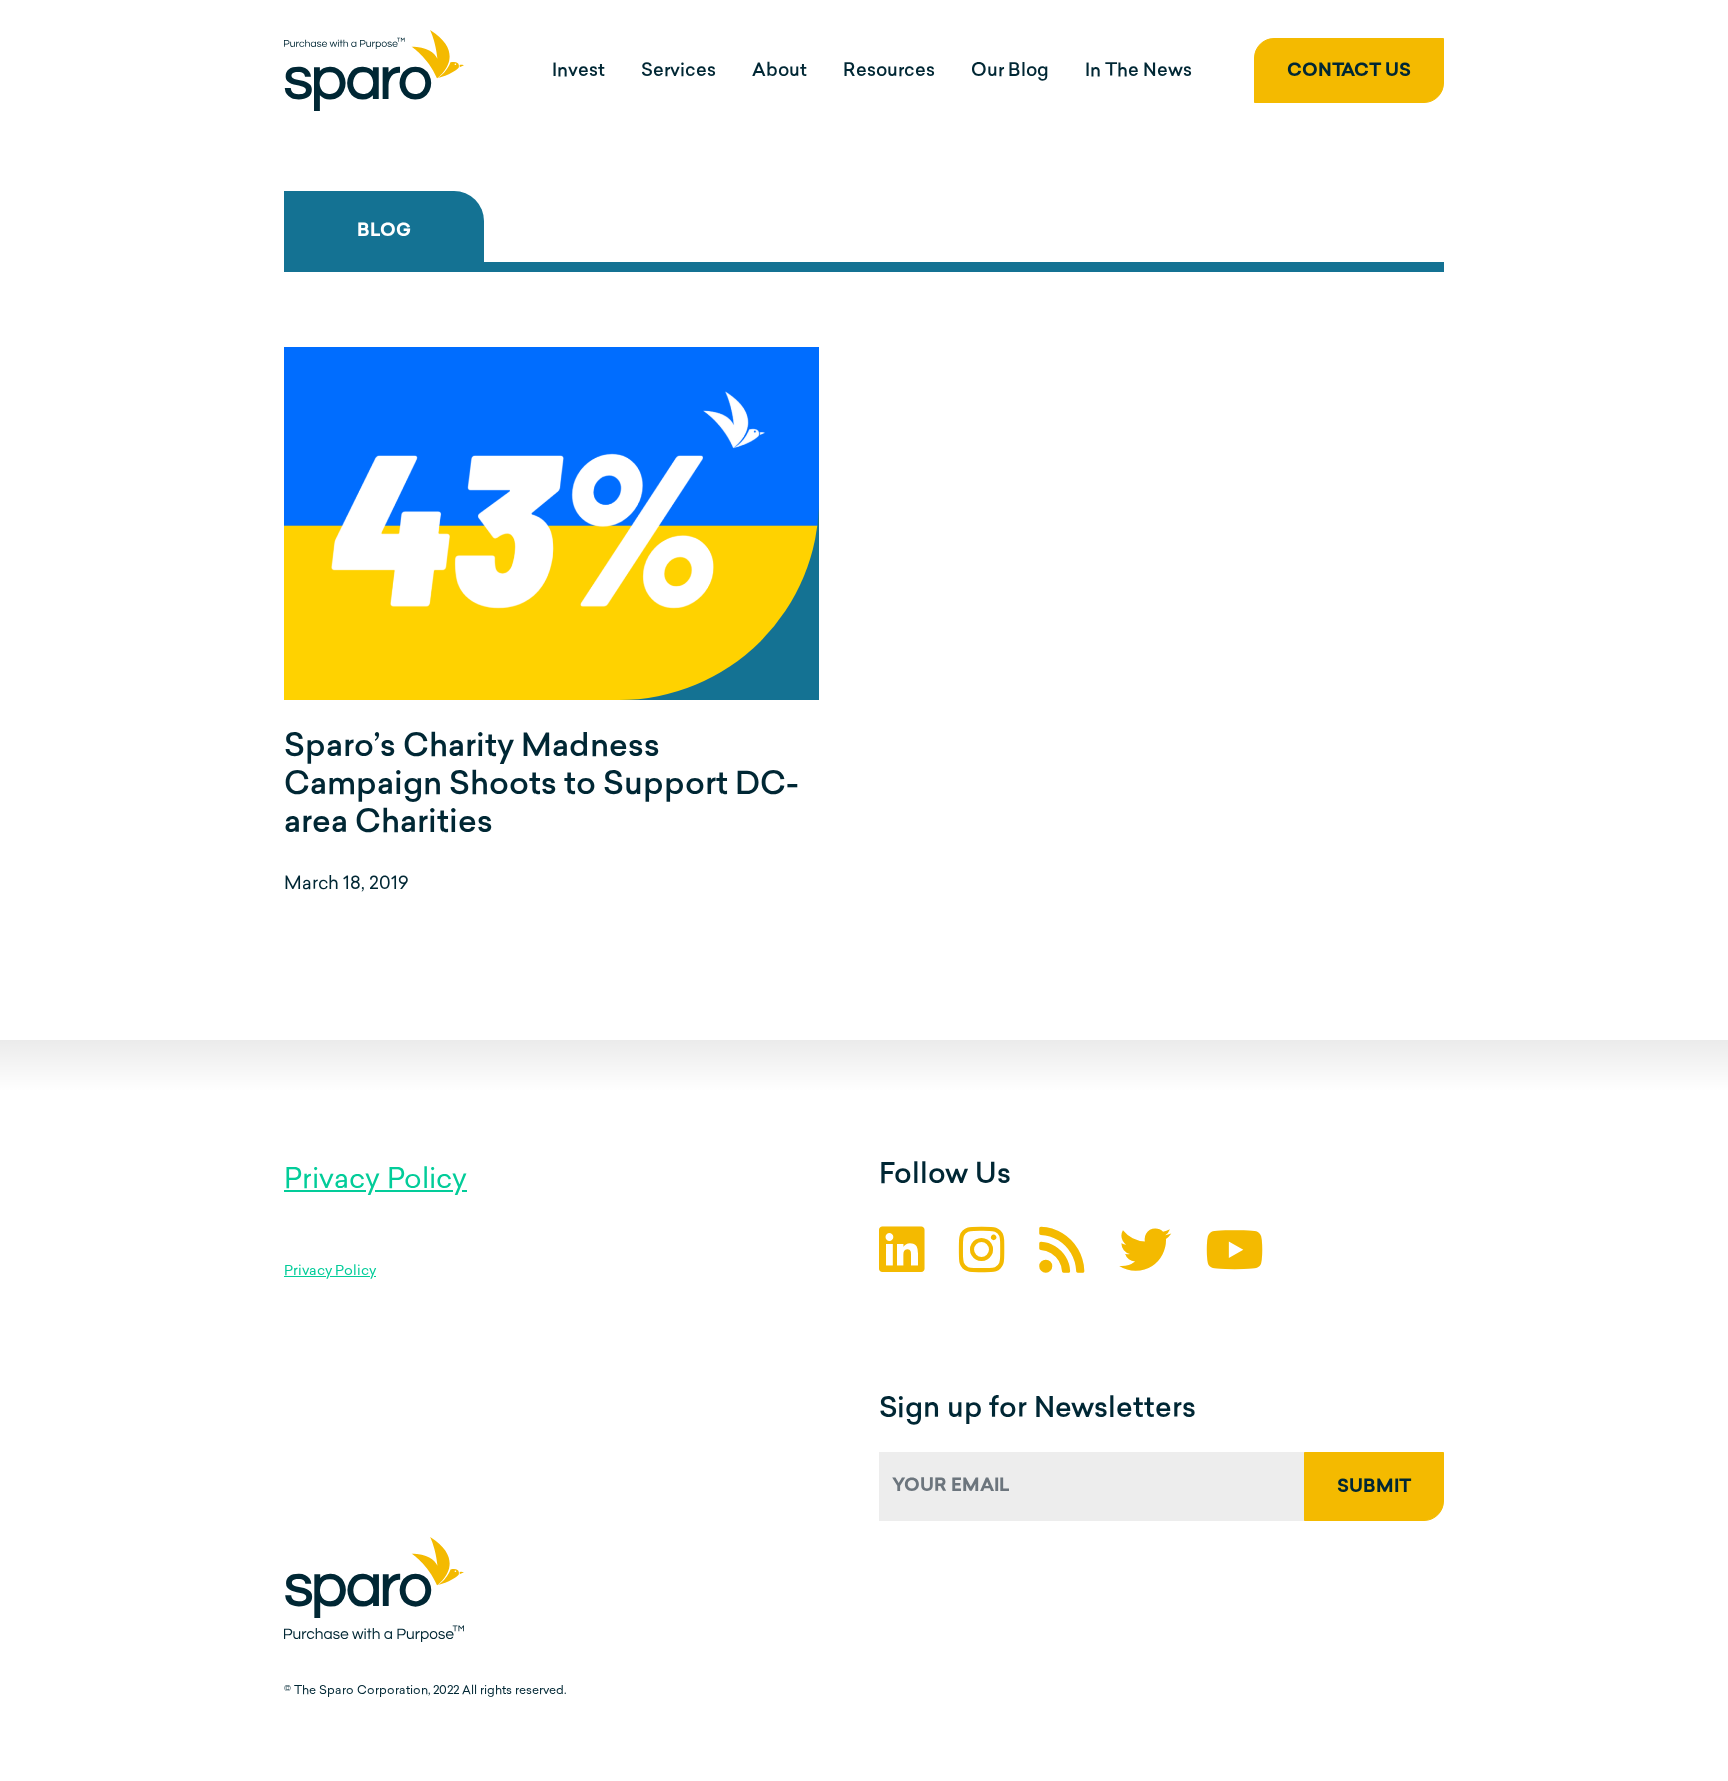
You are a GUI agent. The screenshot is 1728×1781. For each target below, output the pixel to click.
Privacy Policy (375, 1181)
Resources (889, 72)
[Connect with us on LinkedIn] (902, 1256)
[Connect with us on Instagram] (982, 1256)
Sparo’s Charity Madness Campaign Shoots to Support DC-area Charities (541, 786)
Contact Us (1349, 72)
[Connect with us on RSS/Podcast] (1062, 1256)
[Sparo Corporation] (374, 70)
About (779, 72)
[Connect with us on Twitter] (1145, 1256)
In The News (1138, 72)
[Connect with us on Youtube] (1234, 1256)
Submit (1374, 1488)
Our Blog (1010, 72)
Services (678, 72)
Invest (578, 72)
